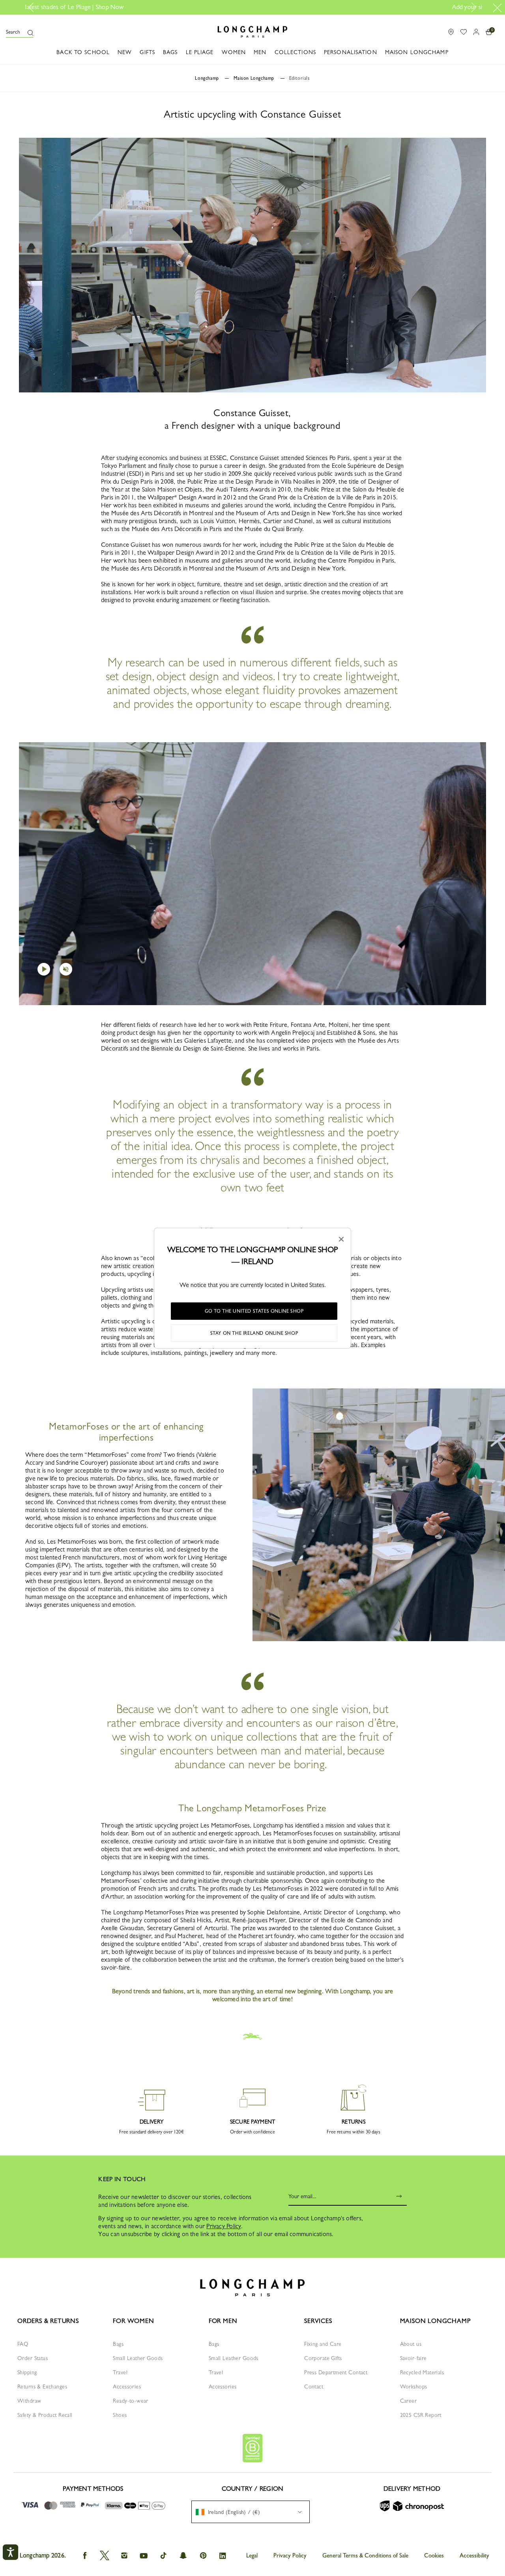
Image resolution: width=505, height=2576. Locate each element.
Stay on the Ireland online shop (254, 1333)
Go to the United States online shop (254, 1311)
